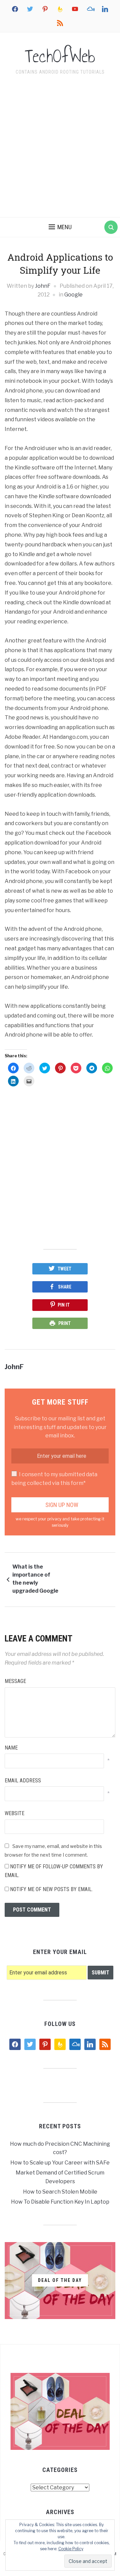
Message (15, 1681)
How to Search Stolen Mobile (60, 2192)
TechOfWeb (60, 56)
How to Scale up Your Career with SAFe (60, 2163)
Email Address (23, 1781)
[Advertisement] (60, 148)
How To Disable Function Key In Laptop (60, 2202)
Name (11, 1748)
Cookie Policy (71, 2549)
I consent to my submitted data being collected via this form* (54, 1479)
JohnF (43, 286)
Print (64, 1323)
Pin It (64, 1305)
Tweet (64, 1269)
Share (65, 1287)
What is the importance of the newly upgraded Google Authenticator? (35, 1580)
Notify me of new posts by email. (51, 1889)
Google (73, 295)
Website (14, 1813)
